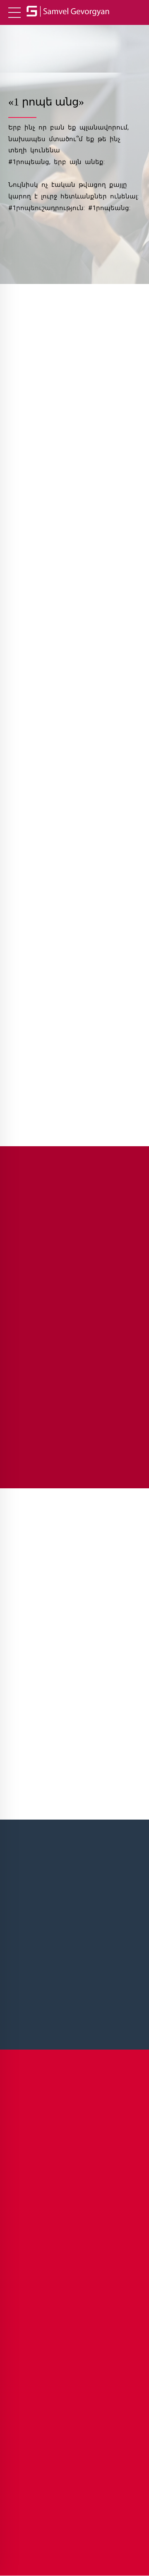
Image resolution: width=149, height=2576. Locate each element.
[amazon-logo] (74, 732)
